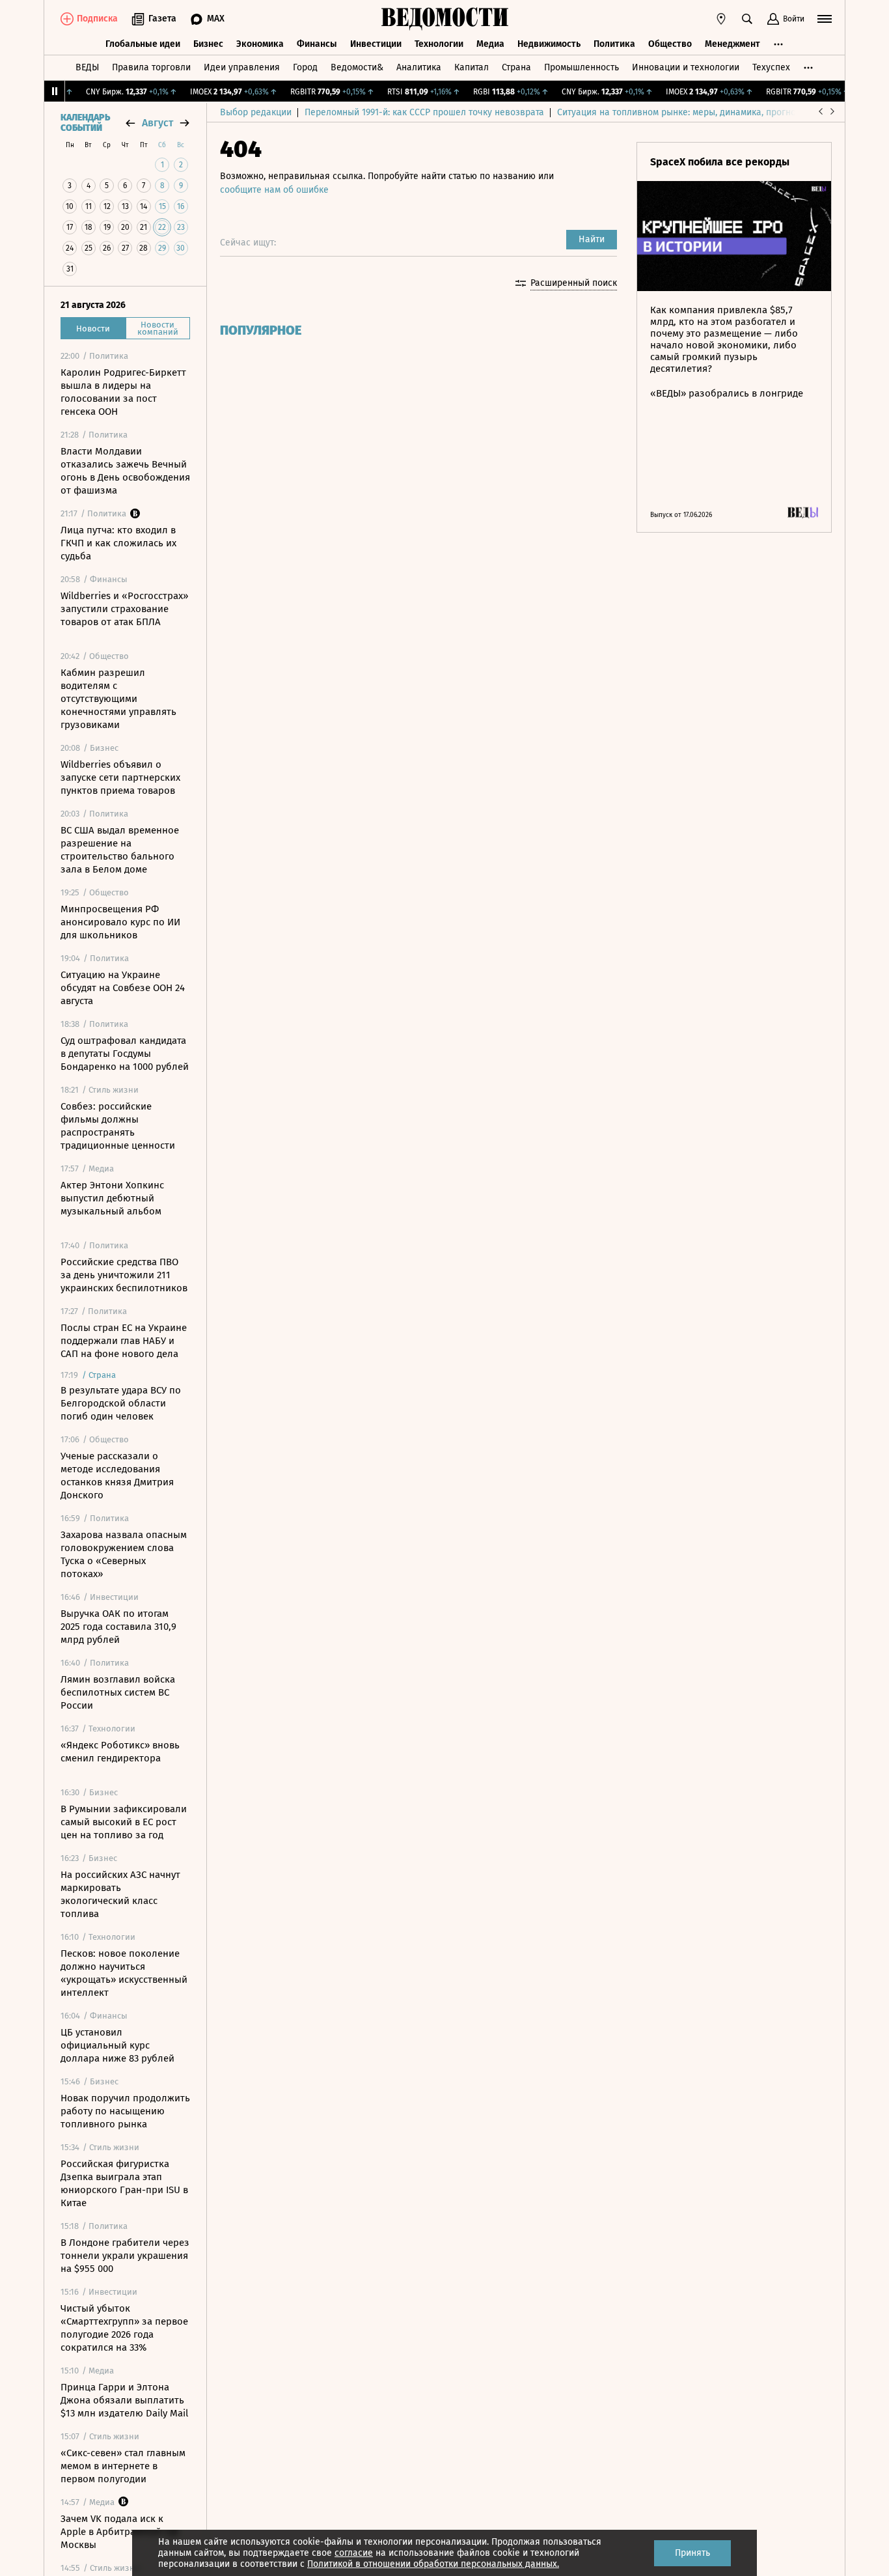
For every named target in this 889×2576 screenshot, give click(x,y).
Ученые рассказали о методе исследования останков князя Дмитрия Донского (117, 1476)
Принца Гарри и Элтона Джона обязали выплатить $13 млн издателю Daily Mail (124, 2400)
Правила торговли (151, 67)
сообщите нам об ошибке (274, 190)
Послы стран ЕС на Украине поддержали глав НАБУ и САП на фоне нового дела (124, 1341)
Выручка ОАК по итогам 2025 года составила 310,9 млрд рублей (118, 1627)
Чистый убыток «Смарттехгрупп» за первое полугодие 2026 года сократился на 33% (124, 2328)
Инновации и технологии (686, 67)
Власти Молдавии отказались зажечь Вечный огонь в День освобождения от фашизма (125, 471)
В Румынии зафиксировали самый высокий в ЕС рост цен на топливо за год (124, 1822)
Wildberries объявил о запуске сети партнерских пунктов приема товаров (120, 777)
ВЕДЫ (87, 67)
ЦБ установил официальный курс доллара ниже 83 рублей (117, 2045)
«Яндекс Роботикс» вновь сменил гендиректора (120, 1752)
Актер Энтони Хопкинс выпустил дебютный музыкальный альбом (112, 1198)
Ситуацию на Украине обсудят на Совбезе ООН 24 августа (123, 988)
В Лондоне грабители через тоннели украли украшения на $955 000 (125, 2256)
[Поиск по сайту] (747, 19)
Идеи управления (242, 67)
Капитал (472, 67)
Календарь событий (85, 123)
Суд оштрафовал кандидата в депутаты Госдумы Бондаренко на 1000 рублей (125, 1054)
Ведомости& (357, 67)
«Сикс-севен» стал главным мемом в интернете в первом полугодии (123, 2466)
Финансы (317, 44)
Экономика (260, 44)
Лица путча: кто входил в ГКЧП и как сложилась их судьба (118, 543)
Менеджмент (732, 44)
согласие (354, 2553)
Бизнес (208, 44)
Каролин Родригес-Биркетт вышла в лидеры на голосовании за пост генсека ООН (123, 392)
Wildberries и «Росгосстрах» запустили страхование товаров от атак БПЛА (124, 609)
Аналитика (419, 67)
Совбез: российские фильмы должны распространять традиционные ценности (118, 1126)
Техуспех (771, 67)
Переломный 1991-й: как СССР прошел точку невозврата (424, 112)
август (157, 123)
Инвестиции (376, 44)
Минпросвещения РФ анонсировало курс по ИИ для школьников (120, 922)
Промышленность (581, 67)
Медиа (490, 44)
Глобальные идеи (143, 44)
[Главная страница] (444, 19)
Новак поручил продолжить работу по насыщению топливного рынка (125, 2111)
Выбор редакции (256, 112)
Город (305, 67)
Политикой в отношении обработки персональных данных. (433, 2564)
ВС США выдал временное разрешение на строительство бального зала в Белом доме (120, 850)
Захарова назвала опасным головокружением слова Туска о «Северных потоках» (124, 1554)
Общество (670, 44)
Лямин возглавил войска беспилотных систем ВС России (118, 1692)
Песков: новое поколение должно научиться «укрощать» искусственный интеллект (124, 1973)
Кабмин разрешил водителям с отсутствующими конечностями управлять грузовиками (118, 699)
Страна (516, 67)
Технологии (439, 44)
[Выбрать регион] (721, 19)
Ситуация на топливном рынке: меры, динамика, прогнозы (682, 112)
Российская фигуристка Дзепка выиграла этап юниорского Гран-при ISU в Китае (124, 2183)
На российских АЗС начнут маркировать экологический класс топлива (120, 1894)
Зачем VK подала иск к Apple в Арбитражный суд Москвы (119, 2532)
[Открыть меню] (825, 19)
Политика (614, 44)
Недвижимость (549, 44)
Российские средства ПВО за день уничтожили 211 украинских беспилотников (124, 1275)
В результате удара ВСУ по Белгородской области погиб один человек (121, 1403)
